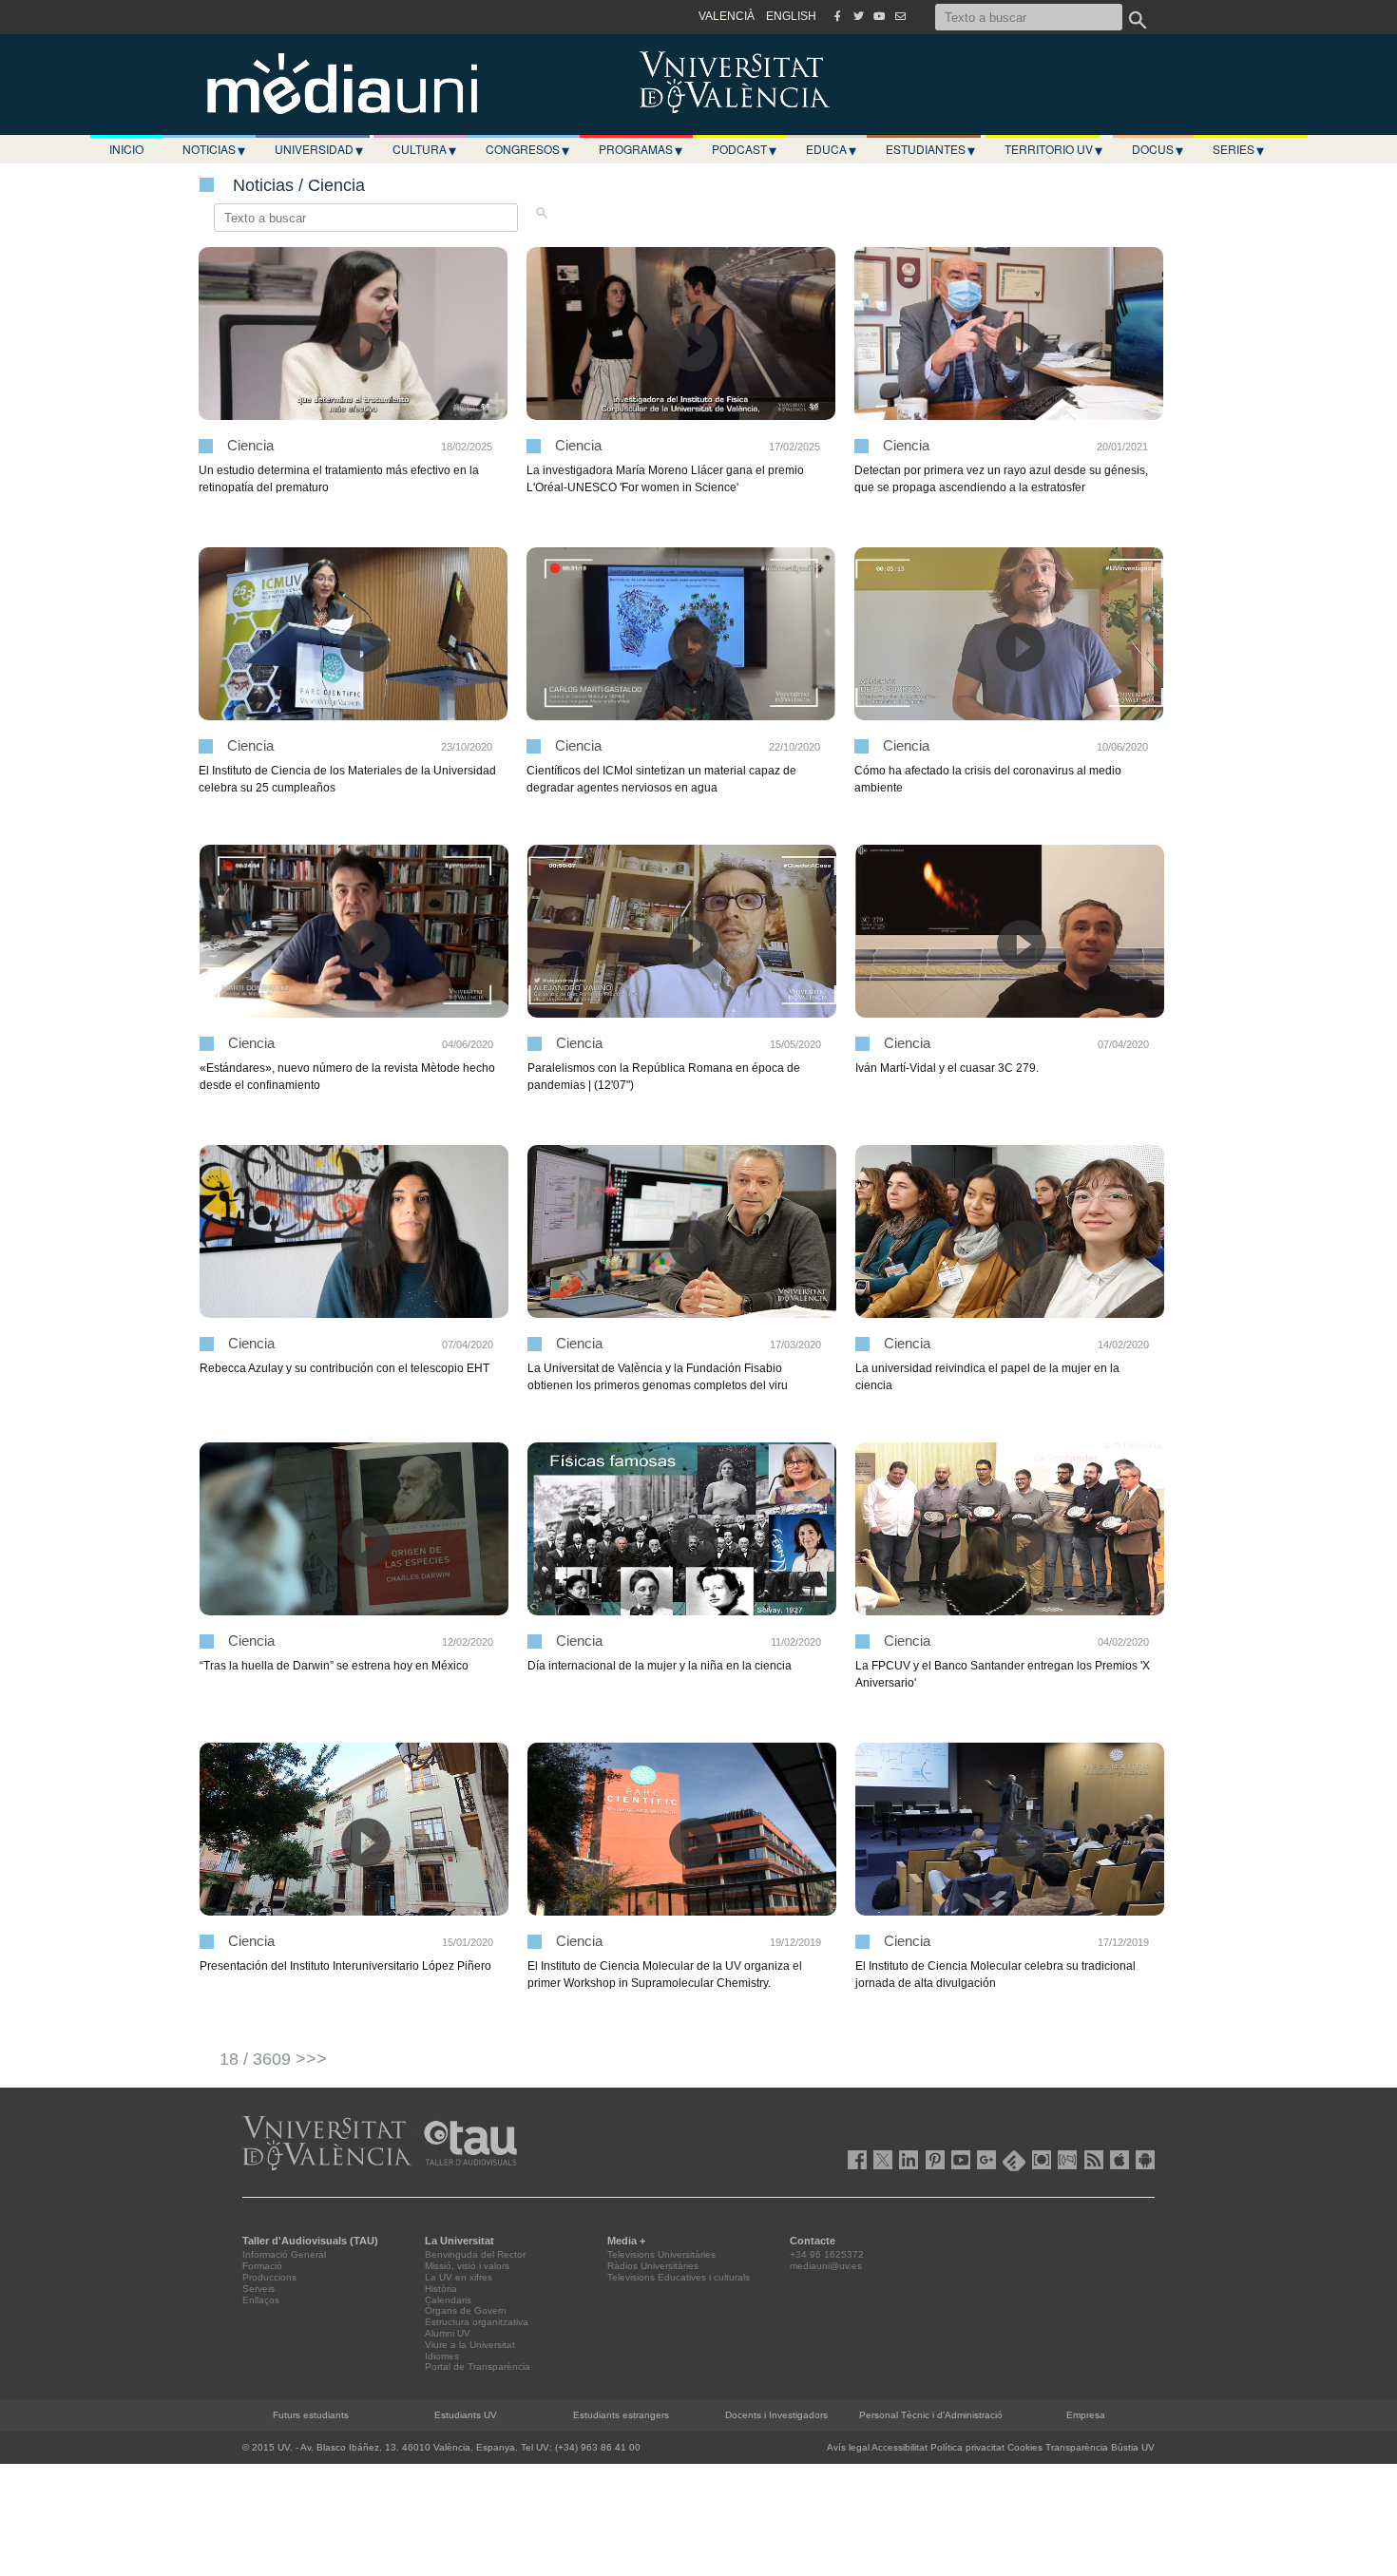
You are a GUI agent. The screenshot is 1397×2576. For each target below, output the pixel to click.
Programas (641, 149)
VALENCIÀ (727, 16)
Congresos (527, 149)
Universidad (319, 149)
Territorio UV (1053, 149)
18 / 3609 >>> (273, 2059)
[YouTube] (879, 16)
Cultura (424, 149)
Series (1238, 149)
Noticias (214, 149)
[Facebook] (837, 16)
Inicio (126, 149)
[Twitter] (858, 16)
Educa (831, 149)
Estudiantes (930, 149)
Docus (1158, 149)
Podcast (744, 149)
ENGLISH (791, 16)
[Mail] (900, 16)
